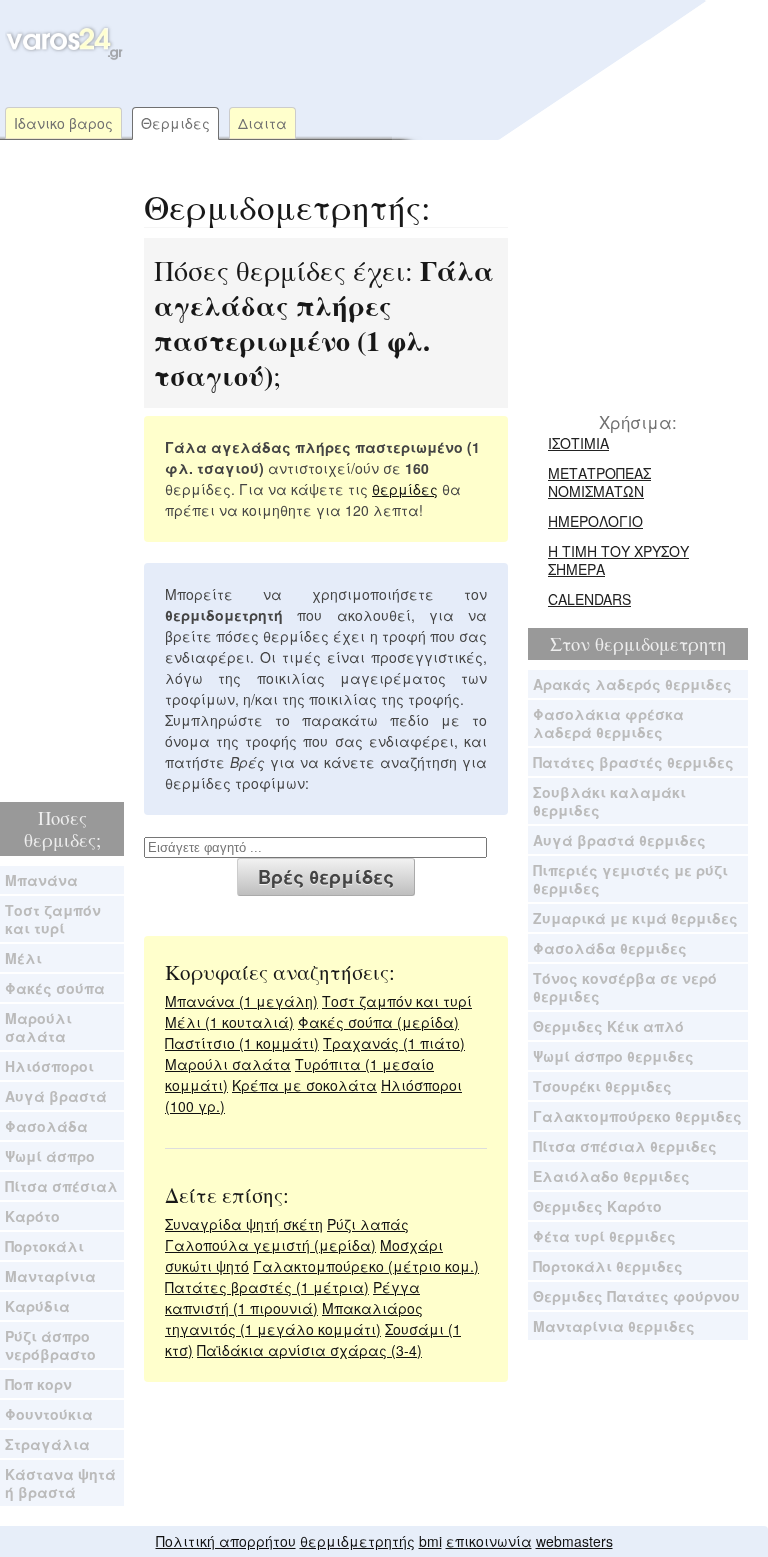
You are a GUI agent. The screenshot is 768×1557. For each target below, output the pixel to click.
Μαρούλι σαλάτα (38, 1027)
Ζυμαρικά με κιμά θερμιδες (635, 918)
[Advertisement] (378, 35)
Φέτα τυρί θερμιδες (604, 1236)
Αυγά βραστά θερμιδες (619, 840)
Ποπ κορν (38, 1384)
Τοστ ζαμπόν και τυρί (53, 919)
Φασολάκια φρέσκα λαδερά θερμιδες (608, 723)
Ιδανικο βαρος (63, 123)
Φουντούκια (49, 1414)
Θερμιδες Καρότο (597, 1206)
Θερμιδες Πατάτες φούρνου (636, 1296)
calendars (589, 599)
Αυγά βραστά (56, 1096)
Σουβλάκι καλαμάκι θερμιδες (609, 801)
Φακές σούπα (55, 988)
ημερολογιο (595, 521)
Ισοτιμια (578, 443)
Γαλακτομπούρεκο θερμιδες (637, 1116)
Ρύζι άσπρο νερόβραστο (50, 1345)
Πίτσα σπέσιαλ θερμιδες (625, 1146)
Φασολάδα (46, 1126)
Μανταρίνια (50, 1276)
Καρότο (32, 1216)
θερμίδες (405, 489)
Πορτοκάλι (44, 1246)
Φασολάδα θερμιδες (610, 948)
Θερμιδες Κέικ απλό (608, 1026)
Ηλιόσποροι (49, 1066)
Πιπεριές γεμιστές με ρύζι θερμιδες (630, 879)
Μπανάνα (41, 880)
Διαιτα (262, 123)
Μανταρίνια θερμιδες (614, 1326)
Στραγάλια (47, 1444)
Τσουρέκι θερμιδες (602, 1086)
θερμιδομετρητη (660, 644)
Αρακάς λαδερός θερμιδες (632, 684)
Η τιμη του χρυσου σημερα (618, 560)
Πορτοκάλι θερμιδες (608, 1266)
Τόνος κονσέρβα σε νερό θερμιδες (625, 987)
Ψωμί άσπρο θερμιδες (613, 1056)
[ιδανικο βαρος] (62, 55)
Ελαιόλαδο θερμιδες (611, 1176)
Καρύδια (37, 1306)
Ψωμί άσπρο (50, 1156)
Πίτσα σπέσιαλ (61, 1186)
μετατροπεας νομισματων (599, 482)
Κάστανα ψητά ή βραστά (60, 1483)
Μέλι (23, 958)
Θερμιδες (175, 123)
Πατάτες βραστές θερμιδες (633, 762)
